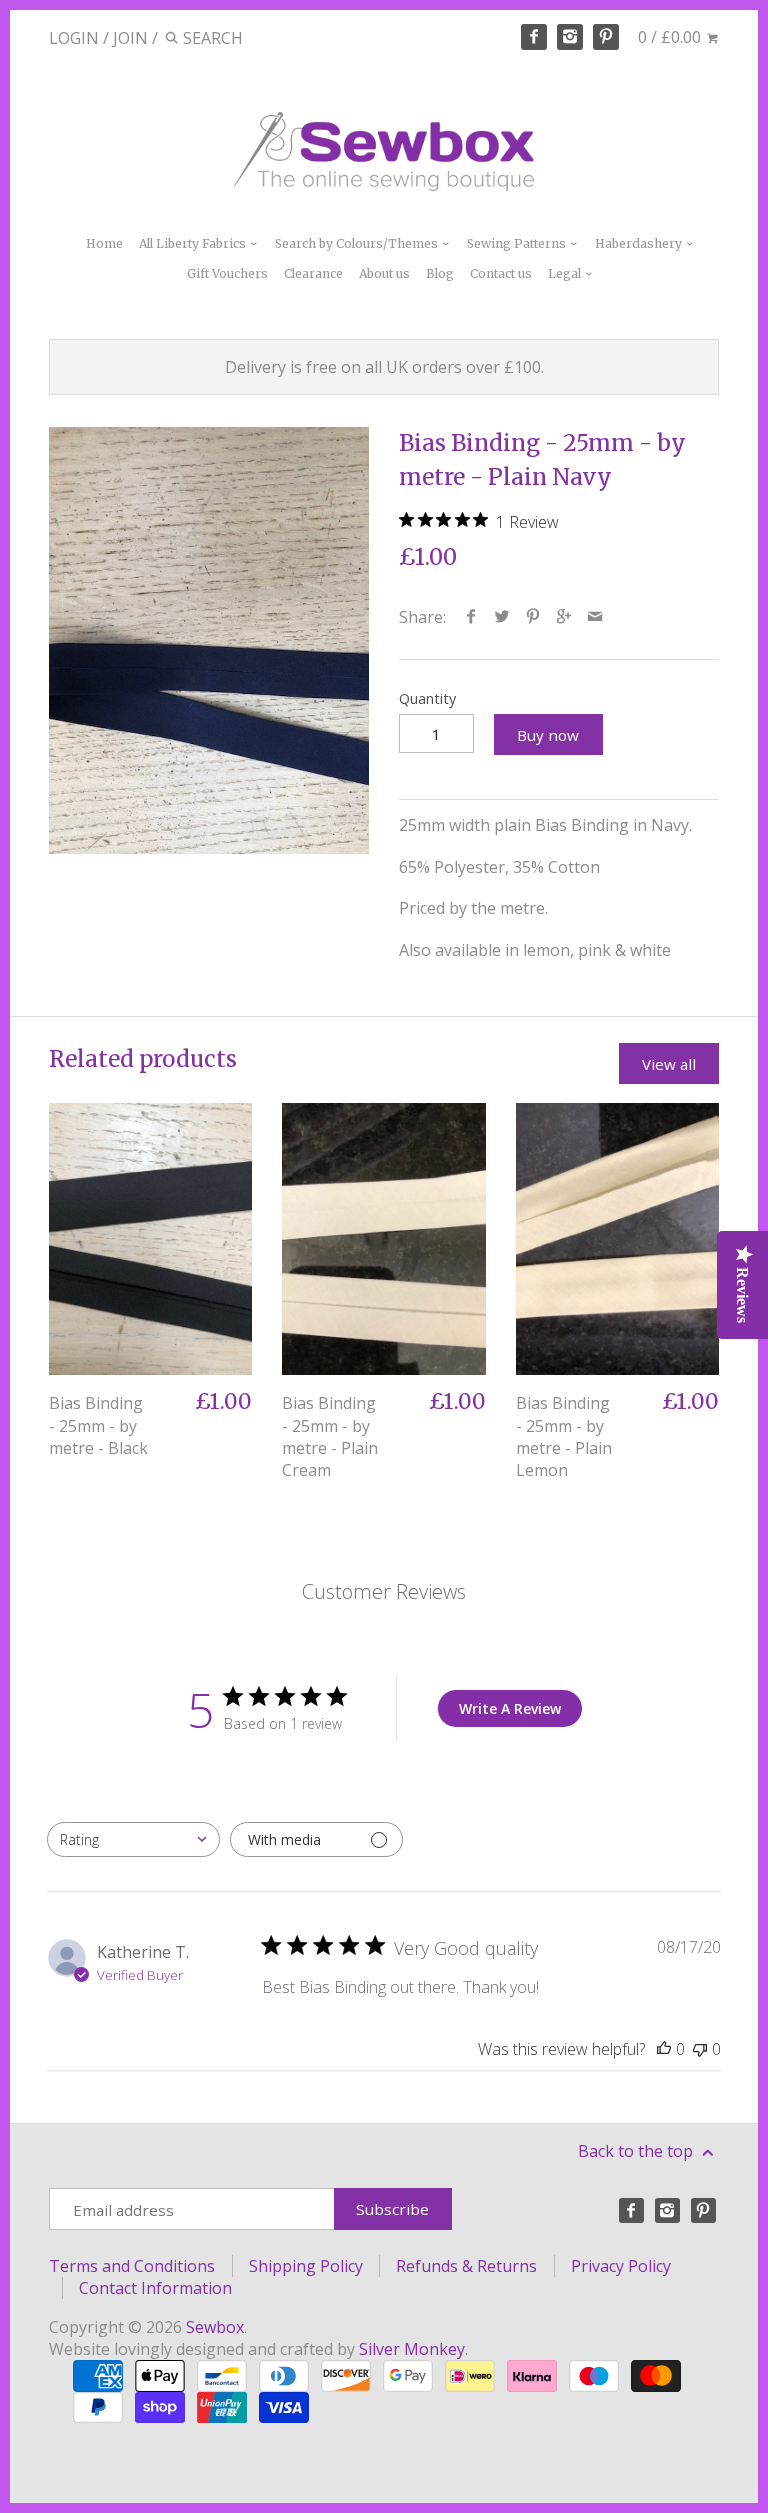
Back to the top (637, 2151)
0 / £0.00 (671, 37)
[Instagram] (570, 37)
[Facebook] (534, 37)
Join (130, 38)
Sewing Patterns (518, 243)
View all (669, 1064)
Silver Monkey (412, 2349)
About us (384, 273)
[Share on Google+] (564, 617)
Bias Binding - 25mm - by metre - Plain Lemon (564, 1436)
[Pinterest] (606, 37)
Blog (440, 273)
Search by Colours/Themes (358, 243)
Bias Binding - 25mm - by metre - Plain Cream (330, 1436)
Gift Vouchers (227, 273)
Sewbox (215, 2327)
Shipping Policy (306, 2266)
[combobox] (133, 1839)
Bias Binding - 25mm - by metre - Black (98, 1425)
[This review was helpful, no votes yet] (664, 2049)
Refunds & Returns (466, 2266)
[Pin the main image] (533, 617)
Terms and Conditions (132, 2266)
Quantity (427, 698)
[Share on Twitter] (502, 617)
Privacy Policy (621, 2266)
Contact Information (155, 2288)
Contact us (501, 273)
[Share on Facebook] (471, 617)
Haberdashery (640, 243)
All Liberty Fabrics (194, 243)
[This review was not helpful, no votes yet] (700, 2049)
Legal (566, 273)
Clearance (313, 273)
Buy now (548, 735)
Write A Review (510, 1708)
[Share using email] (595, 617)
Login (74, 38)
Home (104, 243)
